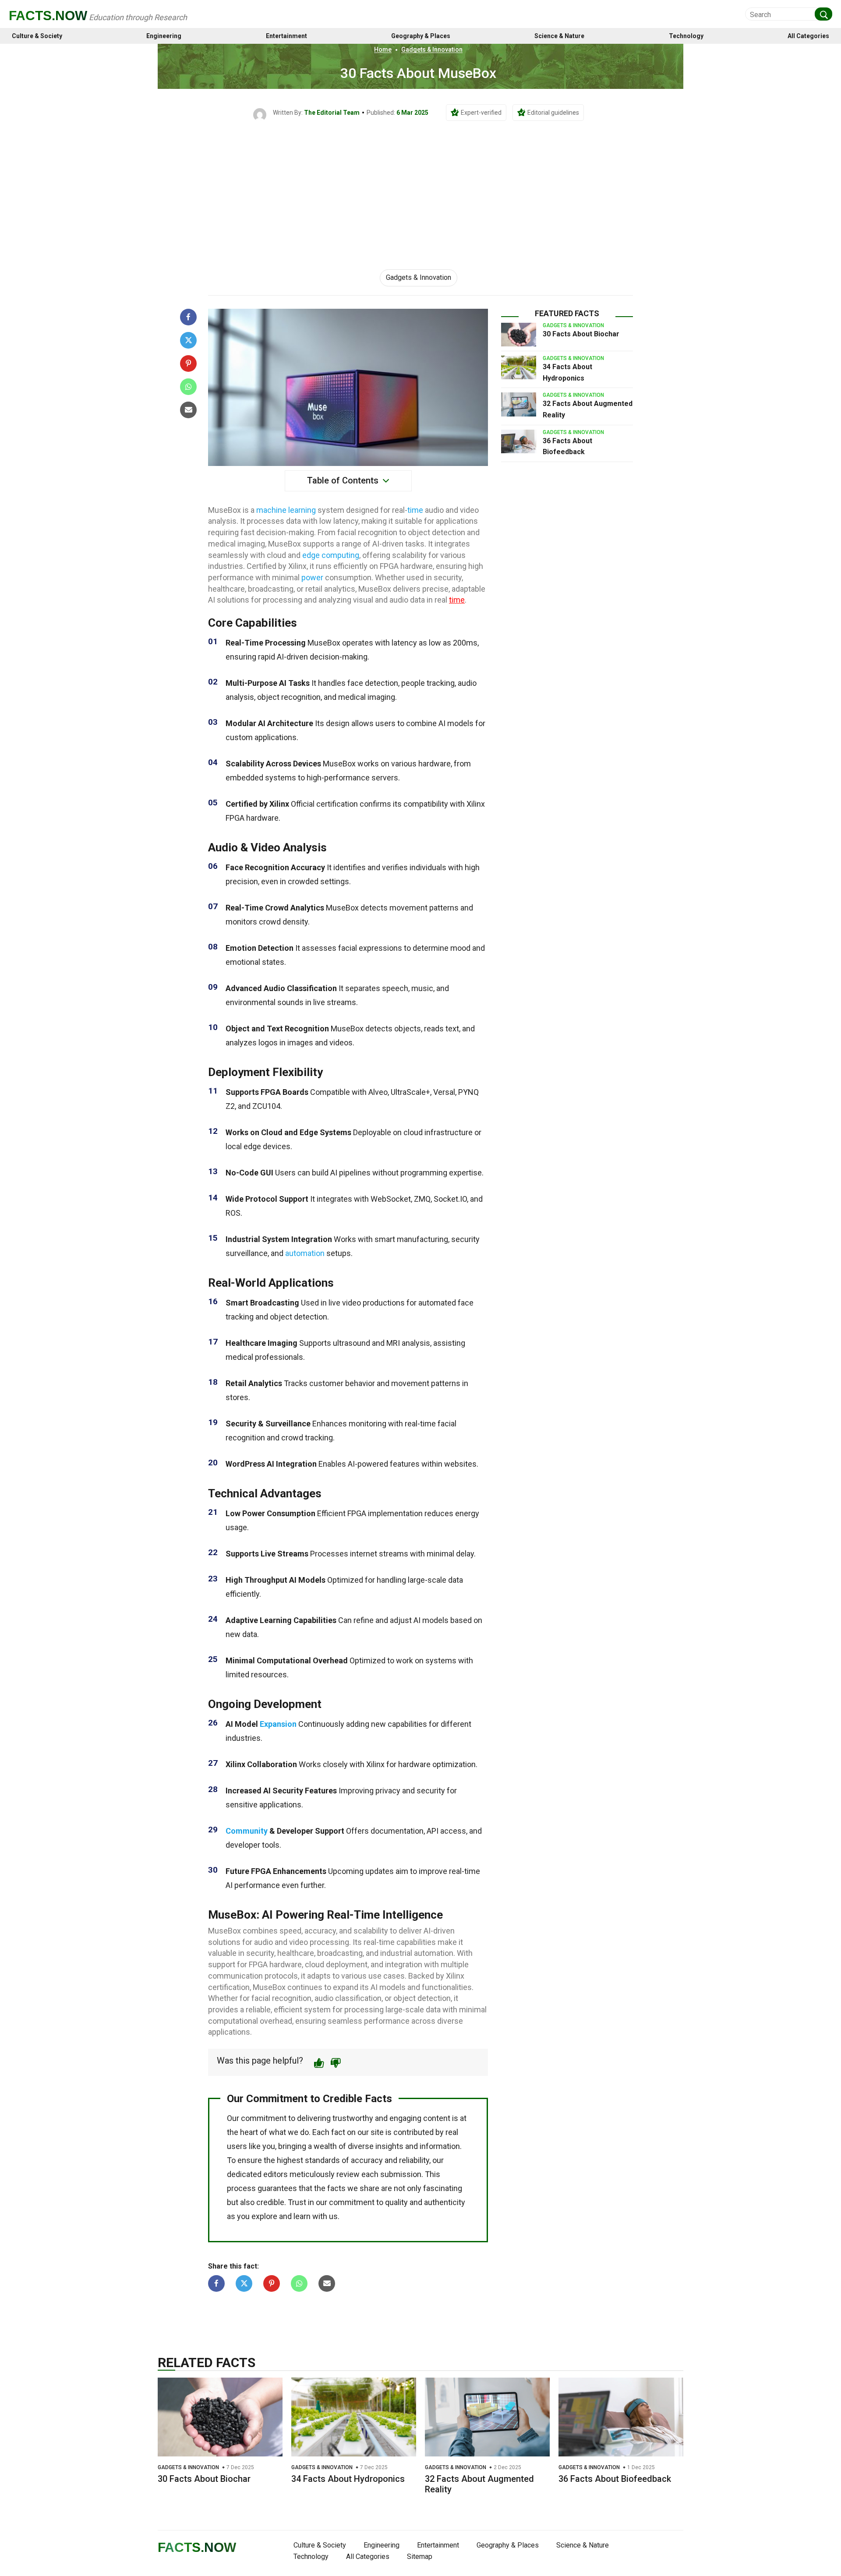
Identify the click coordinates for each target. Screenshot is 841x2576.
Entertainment (286, 36)
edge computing (331, 555)
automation (305, 1253)
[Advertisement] (420, 187)
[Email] (188, 410)
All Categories (808, 36)
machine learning (286, 510)
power (312, 577)
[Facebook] (188, 317)
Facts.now (48, 16)
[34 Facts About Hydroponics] (519, 367)
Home (383, 49)
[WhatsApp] (188, 387)
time (415, 510)
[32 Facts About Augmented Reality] (519, 404)
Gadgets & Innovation (432, 49)
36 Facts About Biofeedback (615, 2479)
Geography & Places (421, 36)
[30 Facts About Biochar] (519, 335)
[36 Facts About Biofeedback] (519, 441)
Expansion (278, 1724)
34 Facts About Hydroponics (348, 2479)
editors (276, 2174)
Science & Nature (559, 36)
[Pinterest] (188, 363)
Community (247, 1831)
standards (322, 2160)
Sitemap (420, 2557)
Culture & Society (37, 36)
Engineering (164, 36)
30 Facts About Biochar (581, 334)
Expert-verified (481, 113)
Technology (686, 36)
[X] (188, 340)
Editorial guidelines (553, 113)
